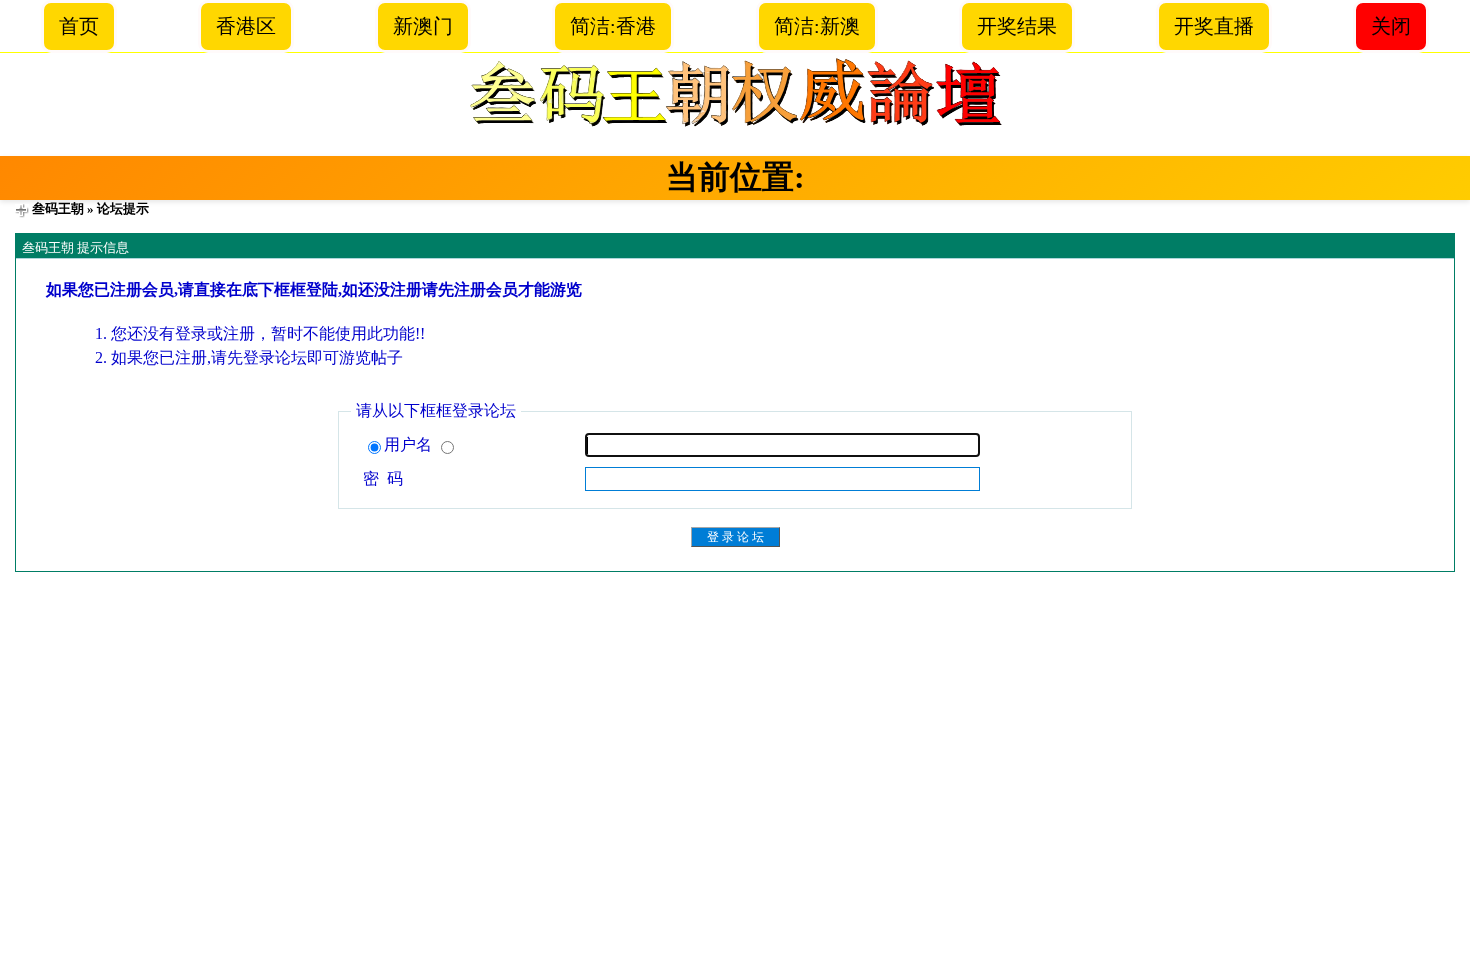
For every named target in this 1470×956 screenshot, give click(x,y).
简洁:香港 (613, 26)
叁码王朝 (58, 208)
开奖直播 (1214, 26)
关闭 (1391, 26)
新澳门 (423, 26)
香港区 (246, 26)
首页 (79, 26)
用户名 (410, 444)
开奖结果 (1017, 26)
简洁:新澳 (817, 26)
